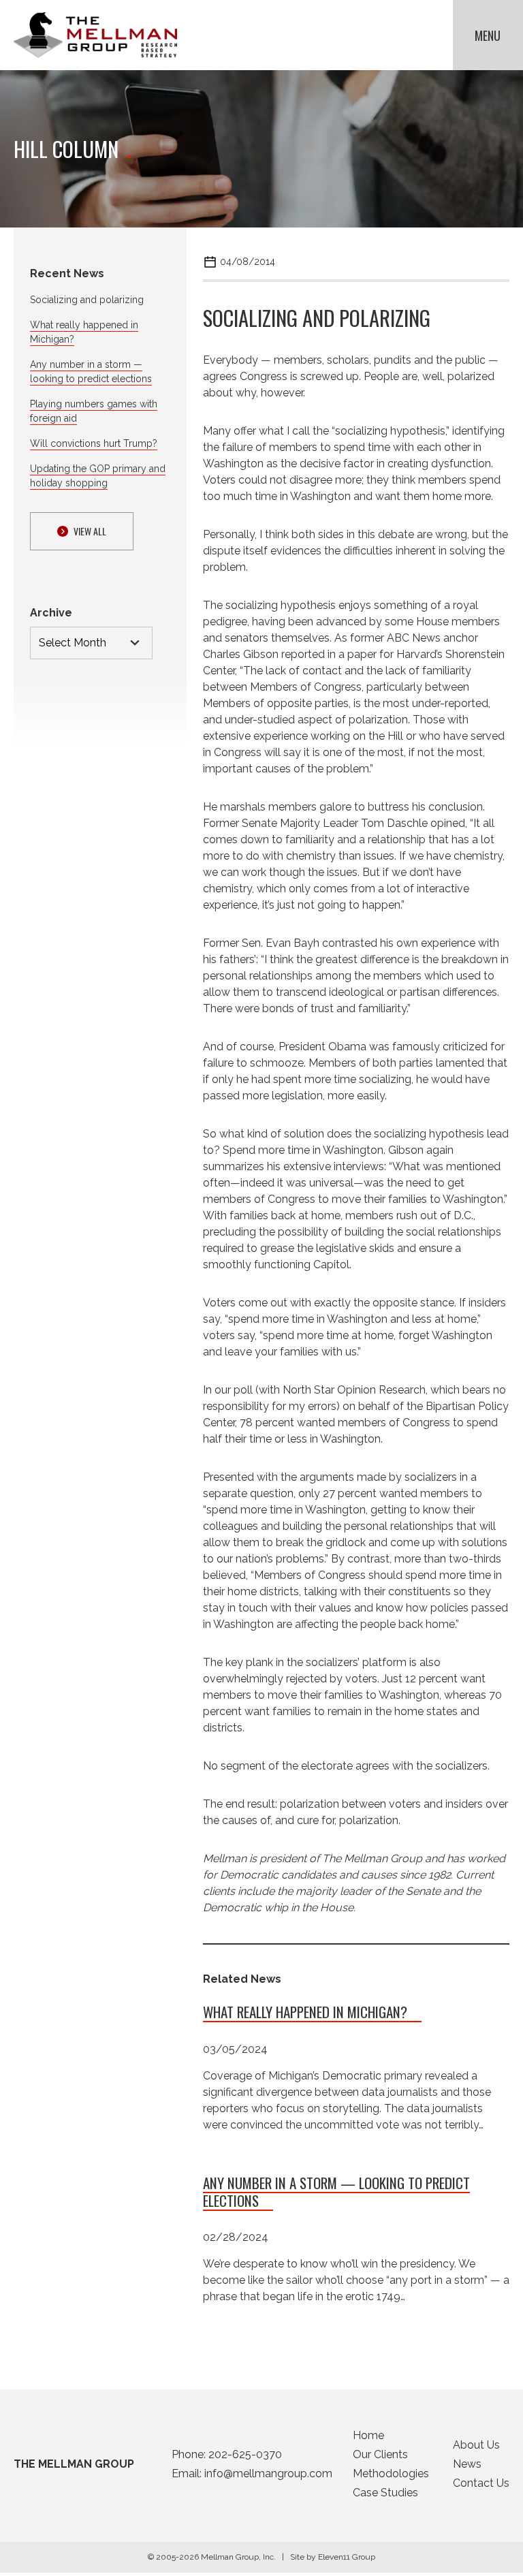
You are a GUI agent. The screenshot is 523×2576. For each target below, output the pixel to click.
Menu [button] (488, 35)
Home (368, 2435)
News (467, 2464)
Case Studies (385, 2493)
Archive (51, 613)
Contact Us (481, 2483)
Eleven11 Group (347, 2557)
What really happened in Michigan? (305, 2012)
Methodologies (391, 2473)
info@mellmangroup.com (268, 2473)
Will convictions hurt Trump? (94, 443)
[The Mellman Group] (95, 35)
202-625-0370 (245, 2454)
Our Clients (380, 2454)
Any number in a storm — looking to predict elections (336, 2192)
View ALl (90, 531)
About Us (476, 2445)
